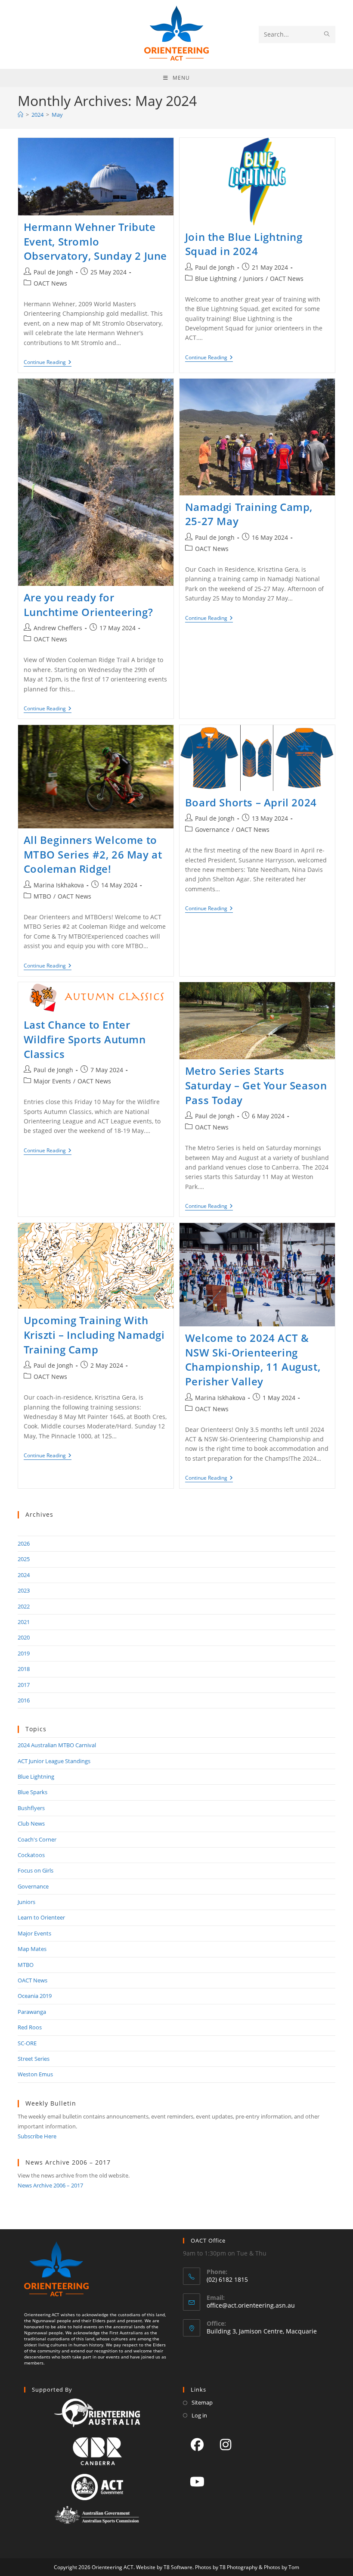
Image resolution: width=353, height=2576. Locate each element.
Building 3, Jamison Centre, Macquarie (262, 2331)
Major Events (52, 1081)
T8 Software (178, 2567)
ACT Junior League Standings (54, 1761)
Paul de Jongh (53, 272)
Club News (31, 1823)
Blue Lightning (216, 278)
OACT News (50, 283)
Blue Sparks (33, 1792)
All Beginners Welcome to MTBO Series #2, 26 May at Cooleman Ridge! (93, 854)
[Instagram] (226, 2444)
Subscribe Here (37, 2136)
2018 (24, 1669)
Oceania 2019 (35, 1996)
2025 (24, 1559)
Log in (199, 2415)
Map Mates (32, 1949)
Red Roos (30, 2027)
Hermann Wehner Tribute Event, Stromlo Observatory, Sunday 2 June (96, 241)
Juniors (253, 278)
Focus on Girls (36, 1870)
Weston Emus (35, 2074)
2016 (24, 1700)
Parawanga (32, 2012)
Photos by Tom (282, 2567)
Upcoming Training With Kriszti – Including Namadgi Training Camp (94, 1335)
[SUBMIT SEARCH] (327, 34)
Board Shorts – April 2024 (251, 802)
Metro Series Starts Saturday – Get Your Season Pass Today (256, 1085)
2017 (24, 1685)
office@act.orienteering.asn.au (251, 2305)
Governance (212, 829)
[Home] (20, 115)
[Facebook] (197, 2444)
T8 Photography (238, 2567)
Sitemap (202, 2402)
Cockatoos (31, 1855)
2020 (24, 1637)
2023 (24, 1590)
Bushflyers (31, 1808)
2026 (24, 1543)
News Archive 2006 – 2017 (50, 2185)
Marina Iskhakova (59, 885)
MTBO (42, 896)
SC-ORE (27, 2043)
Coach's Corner (37, 1839)
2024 (24, 1575)
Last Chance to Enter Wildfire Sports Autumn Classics (85, 1039)
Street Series (34, 2059)
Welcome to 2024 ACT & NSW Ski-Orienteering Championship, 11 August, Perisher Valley (253, 1360)
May (57, 115)
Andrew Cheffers (58, 628)
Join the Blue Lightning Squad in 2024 (244, 244)
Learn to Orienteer (41, 1917)
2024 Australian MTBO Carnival (57, 1745)
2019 (24, 1653)
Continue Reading (48, 362)
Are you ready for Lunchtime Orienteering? (88, 605)
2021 (24, 1622)
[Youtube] (197, 2481)
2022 (24, 1606)
